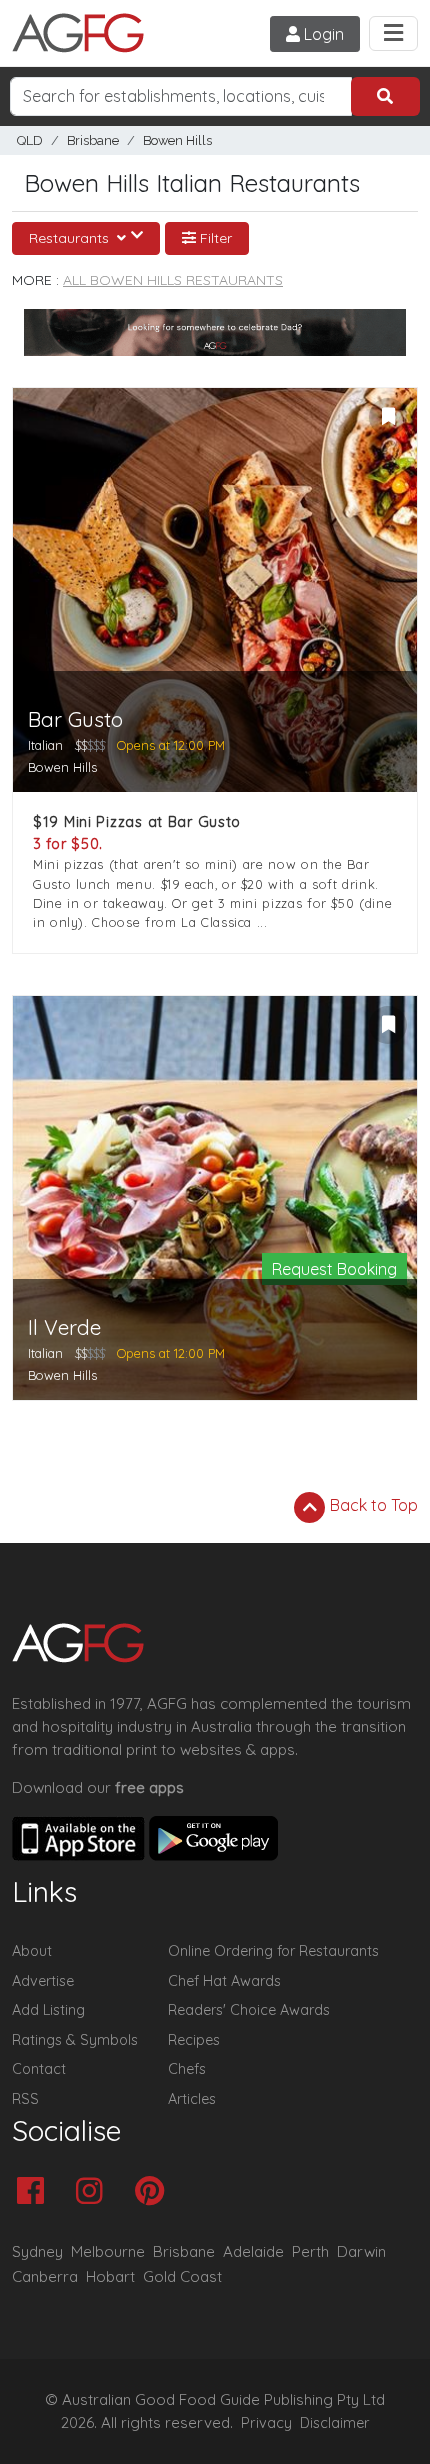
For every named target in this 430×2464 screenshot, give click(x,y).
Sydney (37, 2251)
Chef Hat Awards (224, 1981)
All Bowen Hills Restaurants (173, 280)
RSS (25, 2099)
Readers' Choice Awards (249, 2010)
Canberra (45, 2276)
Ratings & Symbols (75, 2040)
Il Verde (64, 1327)
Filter (214, 238)
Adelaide (253, 2251)
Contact (39, 2069)
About (32, 1951)
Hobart (110, 2276)
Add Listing (48, 2010)
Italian (45, 745)
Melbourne (108, 2251)
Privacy (266, 2423)
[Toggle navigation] (393, 33)
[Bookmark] (388, 417)
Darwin (361, 2251)
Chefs (187, 2069)
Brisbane (93, 140)
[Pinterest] (154, 2192)
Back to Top (372, 1505)
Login (322, 34)
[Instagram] (94, 2192)
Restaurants (71, 238)
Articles (192, 2099)
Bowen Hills (177, 140)
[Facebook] (35, 2192)
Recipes (194, 2040)
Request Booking (334, 1269)
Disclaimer (335, 2423)
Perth (310, 2251)
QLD (30, 140)
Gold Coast (182, 2276)
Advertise (43, 1981)
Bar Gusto (75, 719)
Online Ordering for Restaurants (273, 1951)
